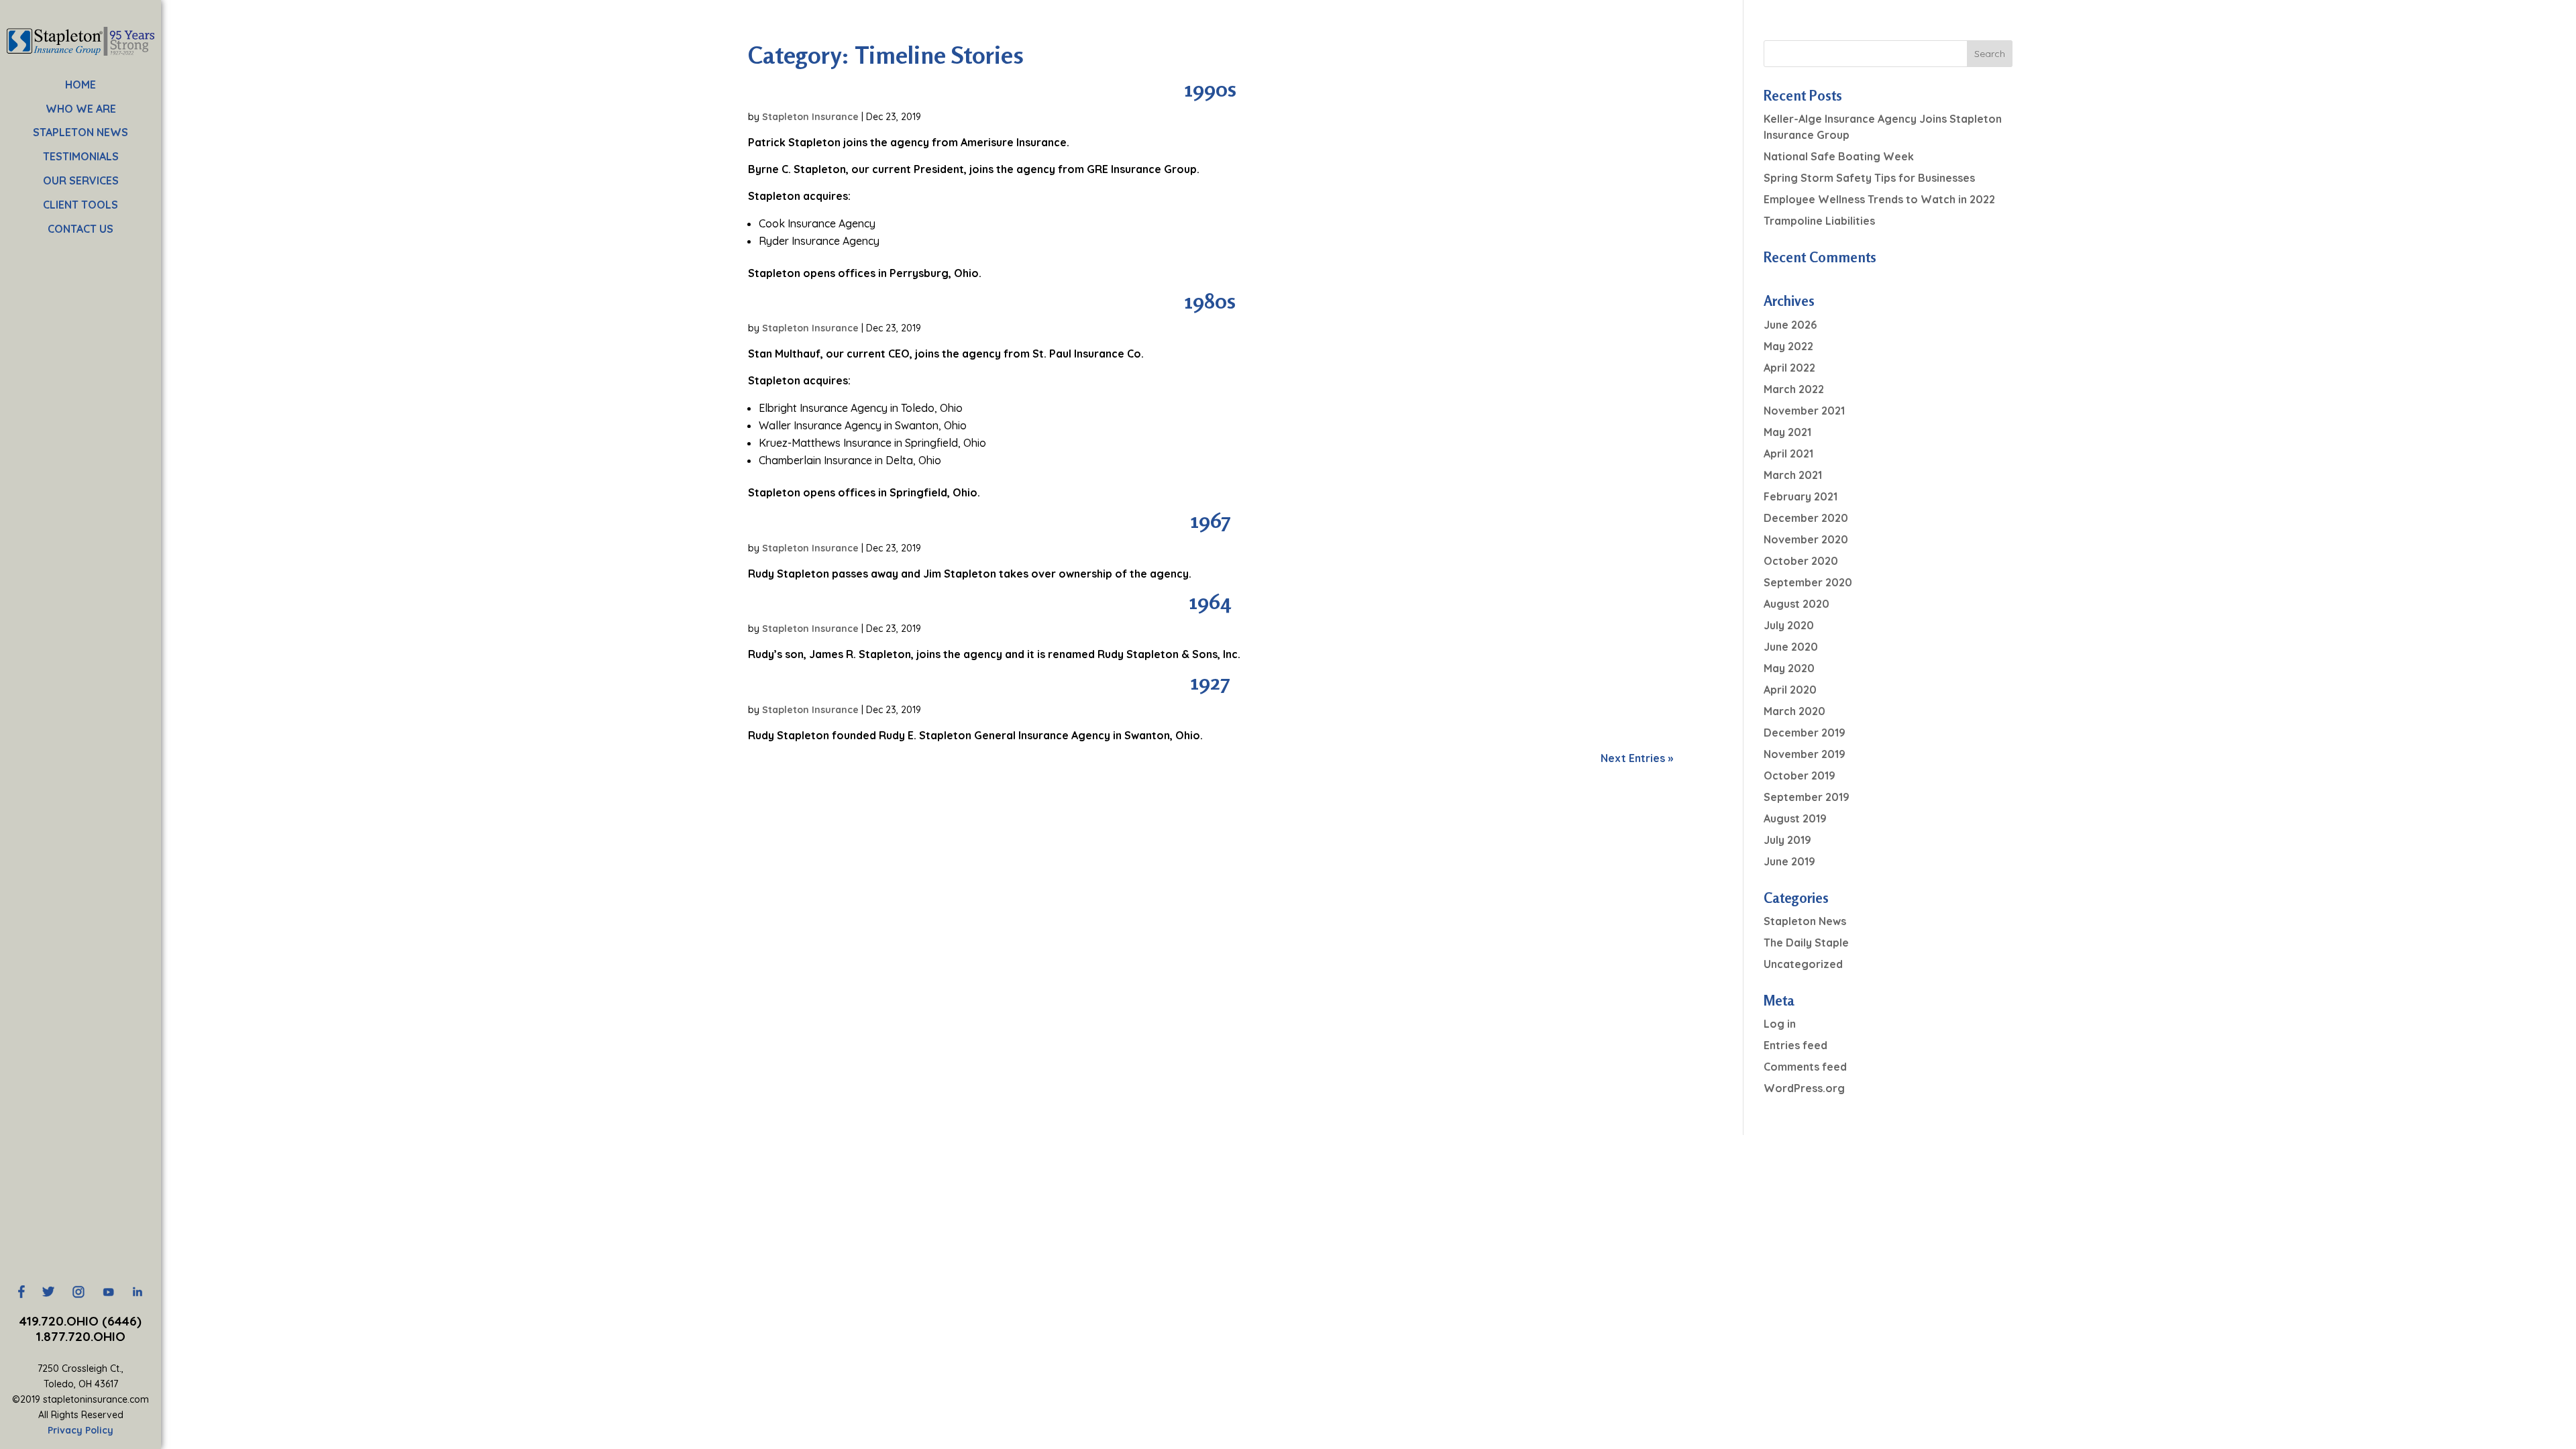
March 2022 (1794, 389)
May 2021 (1787, 432)
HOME (80, 85)
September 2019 (1807, 797)
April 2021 (1788, 453)
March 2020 (1794, 711)
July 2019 (1787, 840)
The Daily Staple (1806, 943)
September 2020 (1808, 582)
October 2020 (1801, 561)
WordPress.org (1804, 1088)
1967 (1211, 520)
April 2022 (1789, 368)
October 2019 (1800, 775)
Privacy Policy (80, 1430)
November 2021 (1804, 411)
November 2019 (1805, 754)
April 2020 (1790, 690)
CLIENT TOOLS (80, 205)
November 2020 (1806, 539)
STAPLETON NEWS (80, 132)
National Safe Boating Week (1839, 156)
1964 (1210, 601)
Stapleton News (1805, 921)
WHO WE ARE (81, 109)
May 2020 (1789, 668)
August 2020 (1796, 604)
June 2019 (1789, 861)
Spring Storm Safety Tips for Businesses (1869, 178)
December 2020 (1806, 518)
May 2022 (1788, 346)
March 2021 (1793, 475)
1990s (1211, 89)
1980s (1210, 301)
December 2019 (1805, 733)
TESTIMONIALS (81, 156)
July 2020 (1789, 625)
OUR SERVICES (81, 180)
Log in (1780, 1024)
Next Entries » (1637, 758)
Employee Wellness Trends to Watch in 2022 (1879, 199)
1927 (1210, 682)
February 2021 (1801, 496)
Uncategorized (1803, 964)
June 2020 (1791, 647)
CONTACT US (80, 229)
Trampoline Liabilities (1819, 221)
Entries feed (1795, 1045)
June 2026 (1790, 325)
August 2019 (1795, 818)
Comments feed (1805, 1067)
